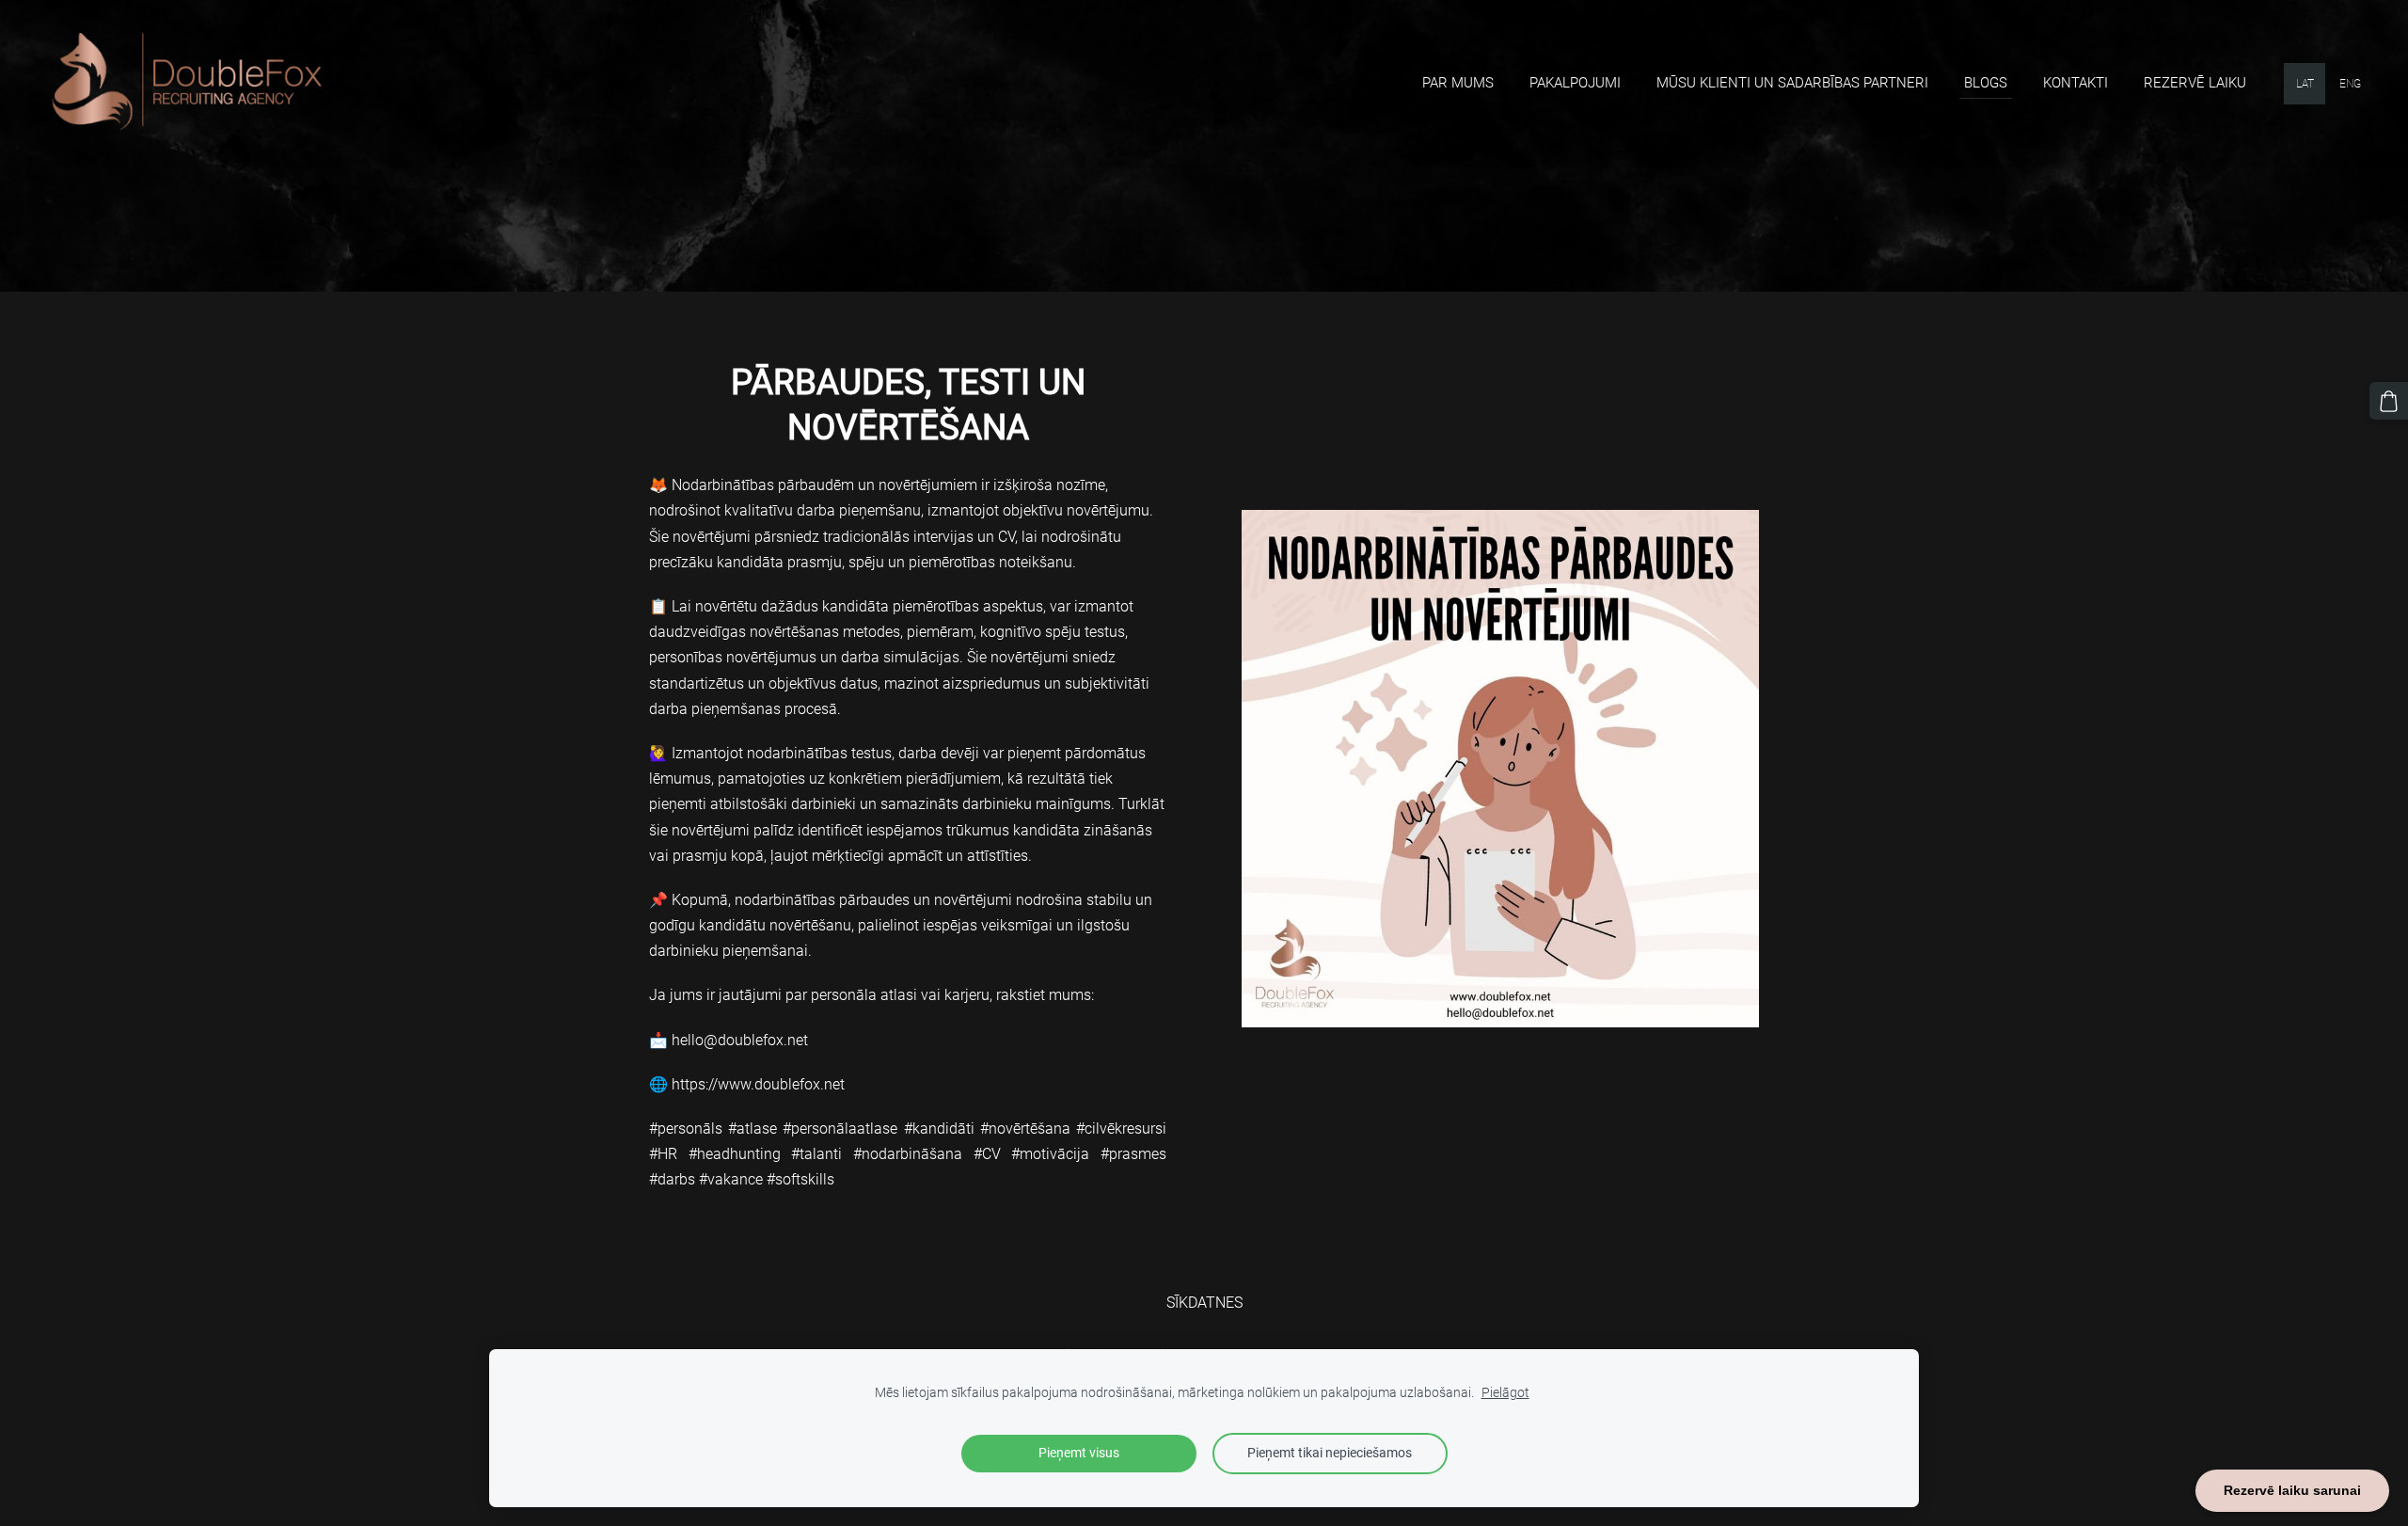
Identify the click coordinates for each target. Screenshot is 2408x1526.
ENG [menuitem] (2350, 84)
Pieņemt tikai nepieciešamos (1330, 1453)
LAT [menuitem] (2305, 84)
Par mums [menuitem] (1458, 83)
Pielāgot (1505, 1393)
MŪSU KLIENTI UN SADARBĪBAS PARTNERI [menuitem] (1792, 83)
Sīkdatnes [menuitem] (1204, 1303)
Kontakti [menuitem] (2075, 83)
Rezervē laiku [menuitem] (2195, 83)
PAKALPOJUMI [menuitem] (1575, 83)
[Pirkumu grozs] (2389, 401)
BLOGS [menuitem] (1986, 83)
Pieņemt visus (1079, 1453)
